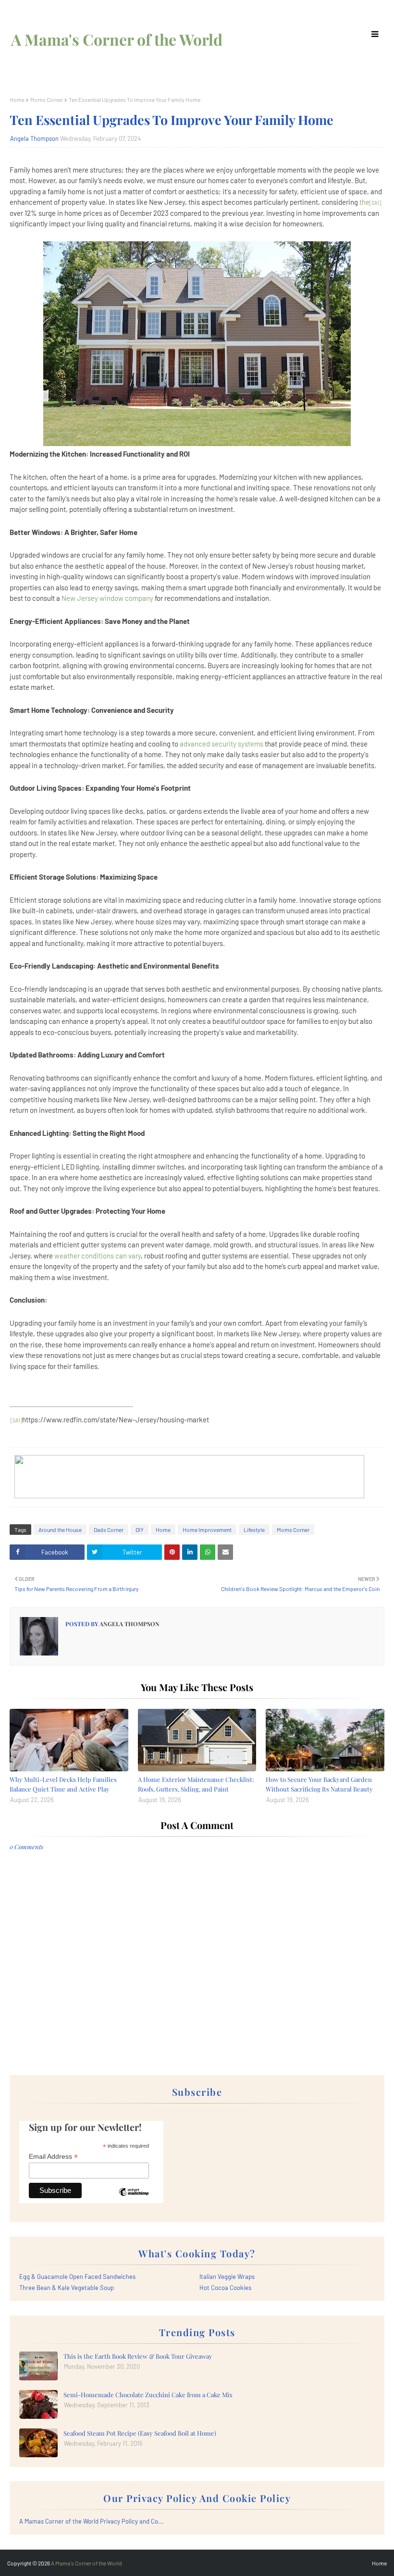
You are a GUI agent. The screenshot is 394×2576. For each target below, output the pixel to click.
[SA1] (375, 203)
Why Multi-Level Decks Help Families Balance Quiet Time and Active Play (63, 1784)
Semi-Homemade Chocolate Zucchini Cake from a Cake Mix (148, 2395)
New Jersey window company (107, 598)
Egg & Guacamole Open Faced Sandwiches (77, 2277)
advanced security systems (222, 744)
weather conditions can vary (98, 1256)
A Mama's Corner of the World (117, 39)
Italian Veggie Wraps (227, 2277)
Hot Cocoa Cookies (225, 2288)
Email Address (53, 2157)
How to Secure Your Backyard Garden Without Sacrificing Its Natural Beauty (319, 1784)
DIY (140, 1530)
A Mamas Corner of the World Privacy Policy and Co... (92, 2521)
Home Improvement (207, 1530)
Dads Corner (109, 1530)
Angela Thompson (34, 138)
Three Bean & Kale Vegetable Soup (67, 2288)
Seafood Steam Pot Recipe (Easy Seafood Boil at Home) (140, 2433)
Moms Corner (47, 100)
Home (17, 100)
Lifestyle (254, 1530)
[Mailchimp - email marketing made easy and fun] (134, 2199)
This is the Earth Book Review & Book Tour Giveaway (138, 2356)
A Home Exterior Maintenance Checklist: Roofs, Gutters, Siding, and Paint (196, 1784)
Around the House (60, 1530)
